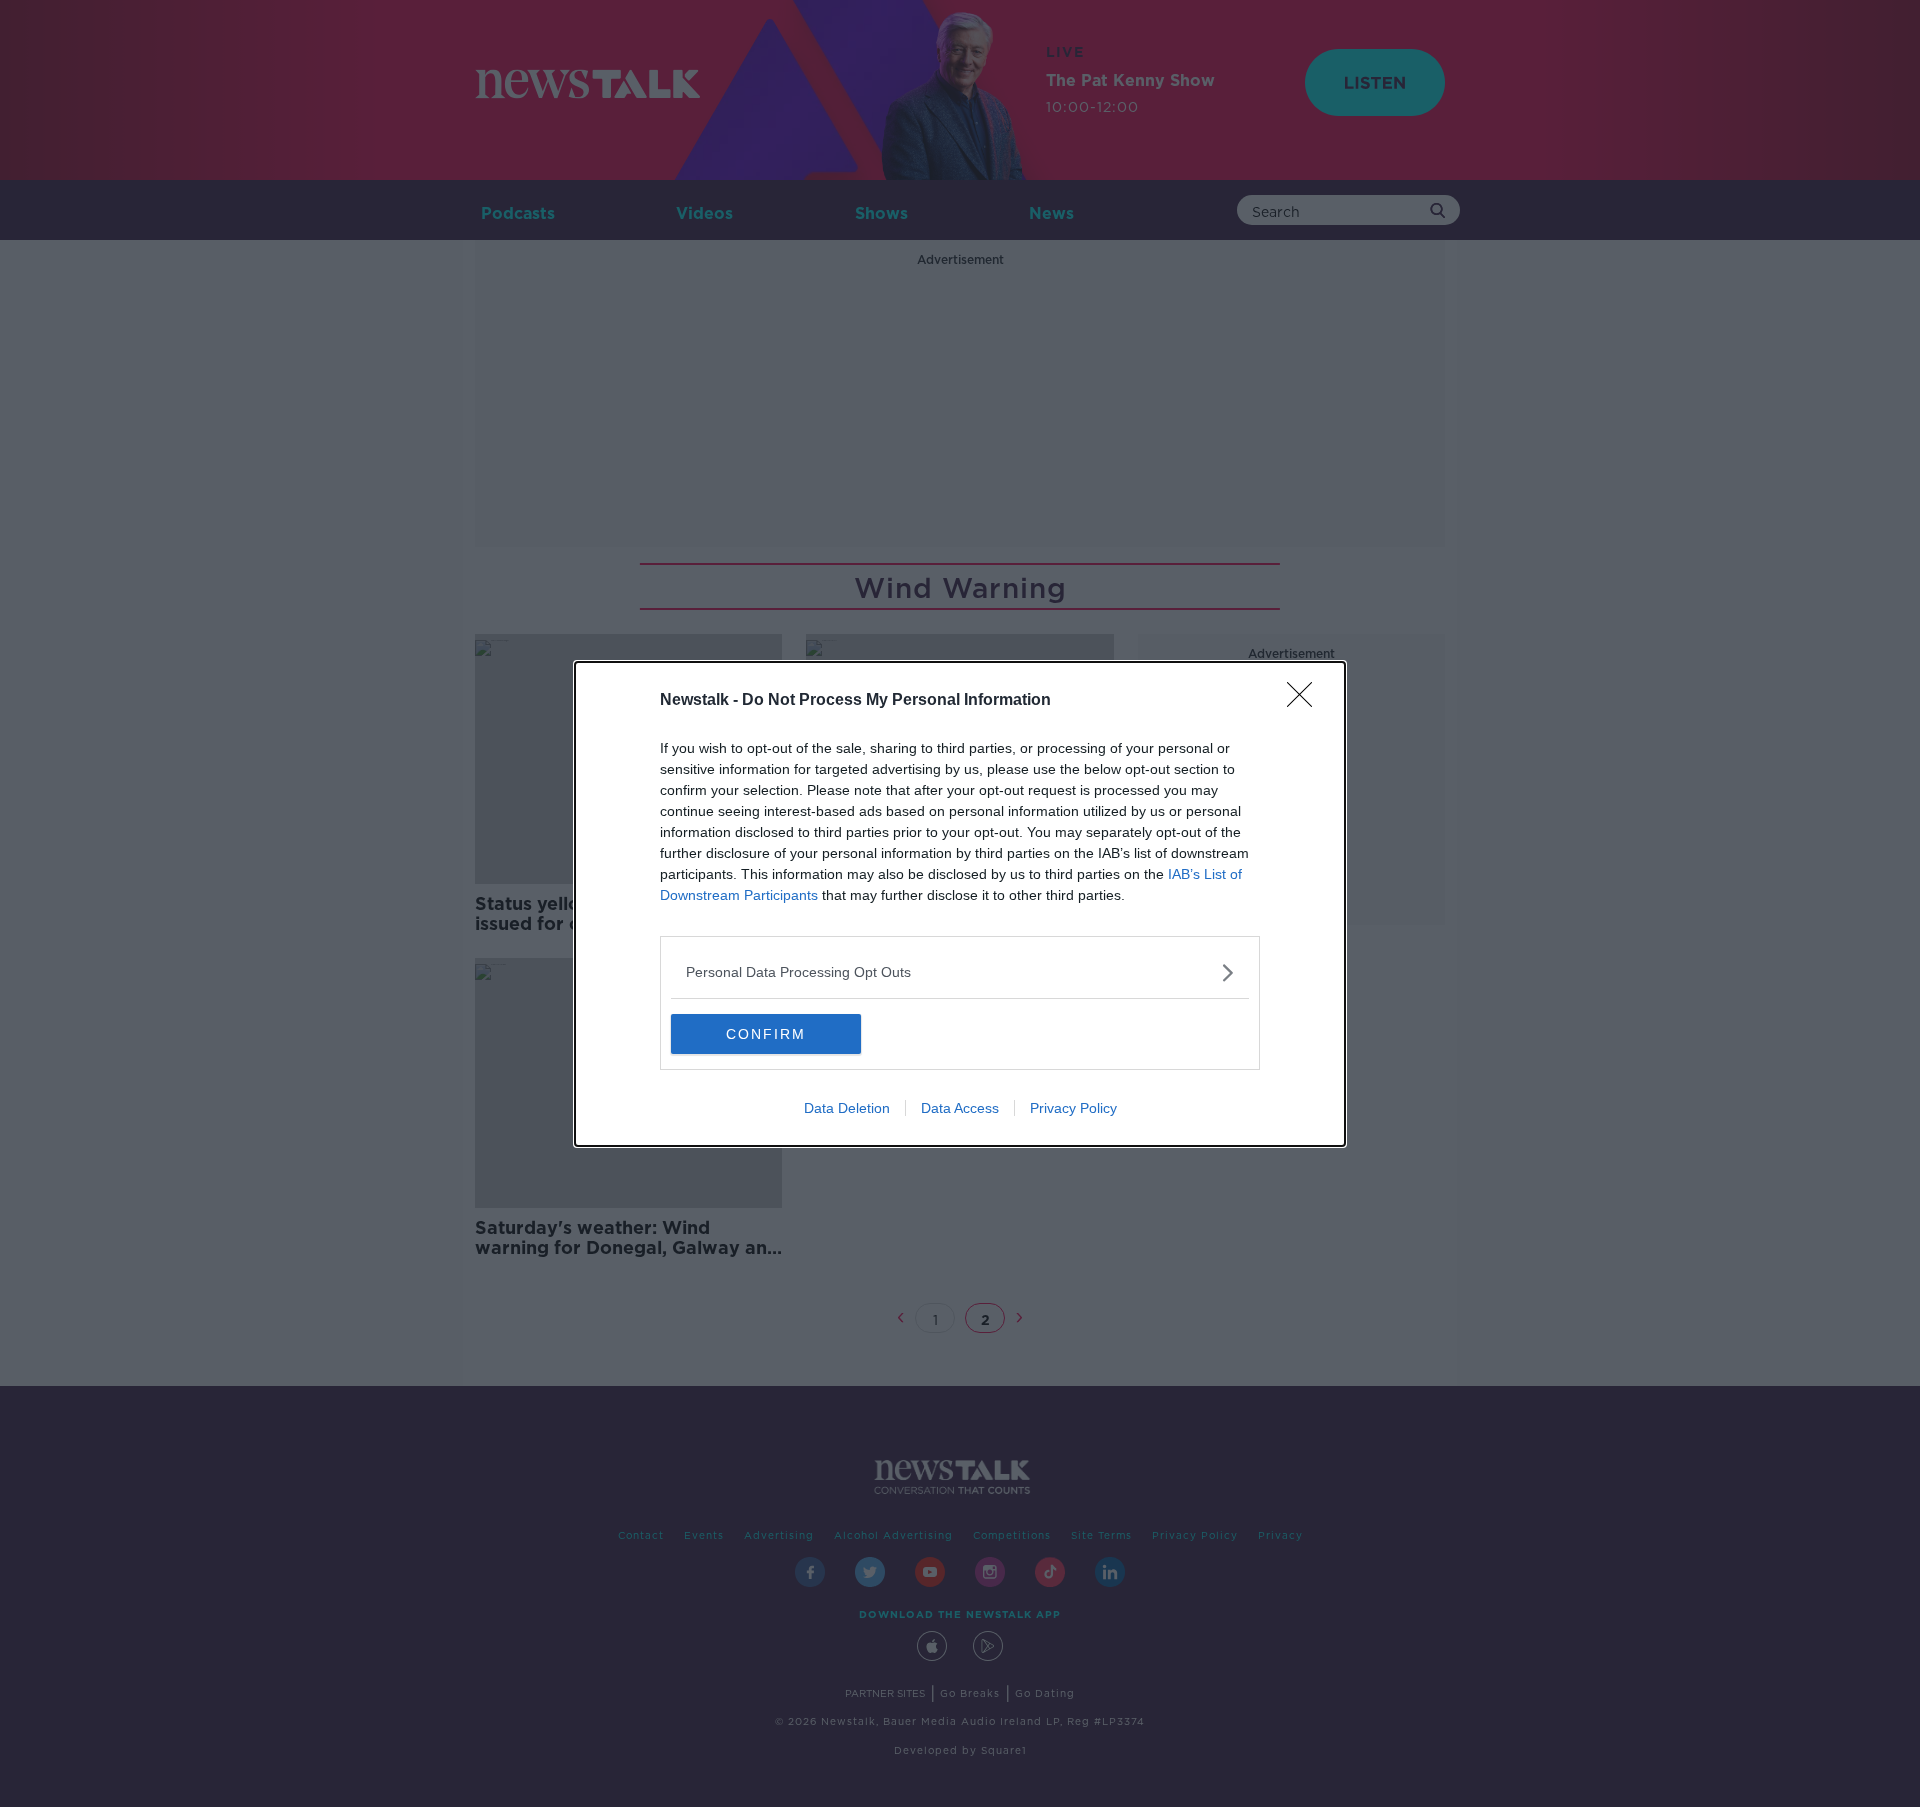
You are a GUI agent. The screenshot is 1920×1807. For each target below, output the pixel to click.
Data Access (960, 1108)
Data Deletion (847, 1108)
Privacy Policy (1073, 1108)
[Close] (1306, 701)
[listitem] (960, 972)
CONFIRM (766, 1034)
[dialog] (960, 904)
